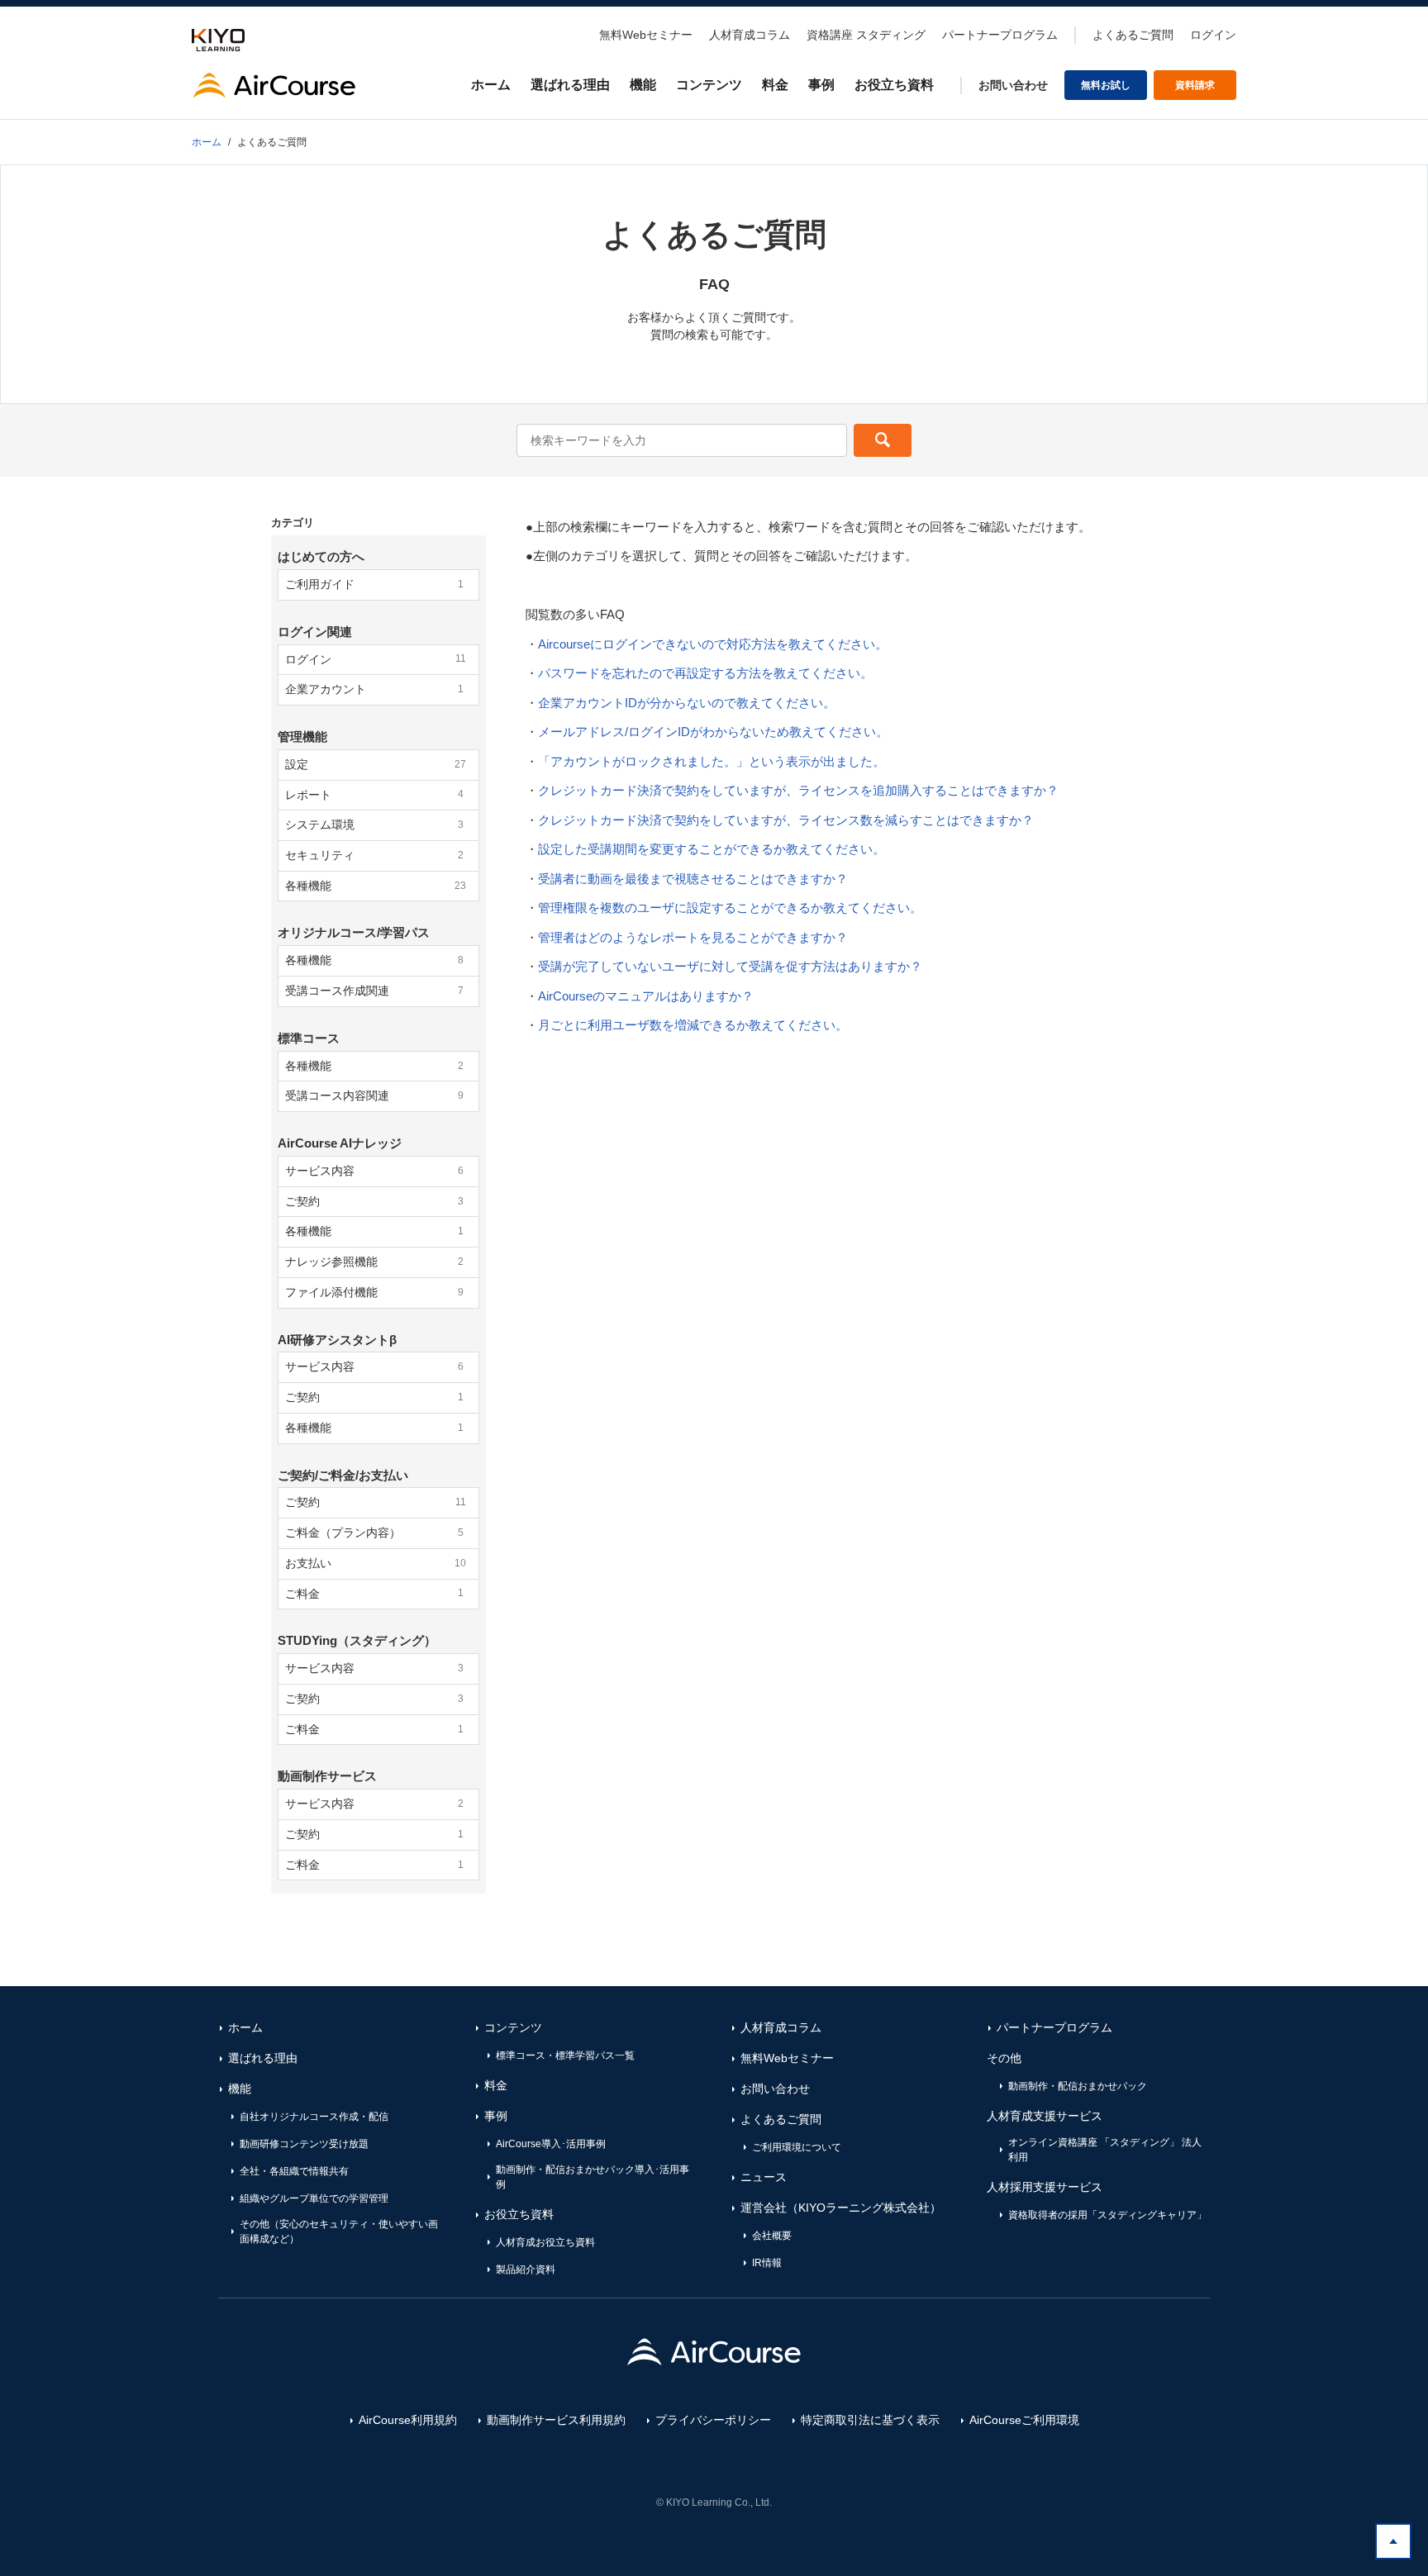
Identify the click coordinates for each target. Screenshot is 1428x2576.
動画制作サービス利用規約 (556, 2420)
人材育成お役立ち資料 (545, 2242)
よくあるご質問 (1133, 35)
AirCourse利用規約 (408, 2420)
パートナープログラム (1000, 35)
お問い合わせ (1013, 85)
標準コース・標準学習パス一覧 (565, 2056)
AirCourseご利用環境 (1024, 2420)
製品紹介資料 (526, 2269)
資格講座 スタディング (866, 35)
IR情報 (767, 2263)
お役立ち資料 (894, 85)
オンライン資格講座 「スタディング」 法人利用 (1105, 2150)
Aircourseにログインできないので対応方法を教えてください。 (713, 644)
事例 (821, 85)
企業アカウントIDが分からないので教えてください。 (687, 703)
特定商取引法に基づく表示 (870, 2420)
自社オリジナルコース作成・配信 (314, 2117)
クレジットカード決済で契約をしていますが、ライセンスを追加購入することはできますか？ (798, 790)
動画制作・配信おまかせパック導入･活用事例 (593, 2177)
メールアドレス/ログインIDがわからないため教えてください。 (713, 732)
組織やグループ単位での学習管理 (314, 2198)
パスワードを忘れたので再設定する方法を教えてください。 (705, 673)
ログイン (1213, 35)
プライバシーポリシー (713, 2420)
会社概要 (772, 2236)
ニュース (764, 2177)
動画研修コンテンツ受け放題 (304, 2144)
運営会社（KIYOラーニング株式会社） (841, 2208)
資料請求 (1195, 85)
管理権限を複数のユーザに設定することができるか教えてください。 (730, 908)
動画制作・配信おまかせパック (1078, 2086)
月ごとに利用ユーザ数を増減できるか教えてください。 (693, 1025)
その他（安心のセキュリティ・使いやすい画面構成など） (339, 2231)
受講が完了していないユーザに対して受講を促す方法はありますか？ (730, 966)
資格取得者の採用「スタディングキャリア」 (1107, 2215)
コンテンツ (709, 85)
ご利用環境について (797, 2147)
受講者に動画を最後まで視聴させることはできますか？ (693, 879)
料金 (775, 85)
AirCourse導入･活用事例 (551, 2144)
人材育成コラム (750, 35)
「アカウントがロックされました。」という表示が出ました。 (712, 761)
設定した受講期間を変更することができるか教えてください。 (712, 849)
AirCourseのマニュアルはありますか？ (646, 996)
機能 (643, 85)
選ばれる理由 (570, 85)
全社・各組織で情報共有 (294, 2171)
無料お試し (1106, 85)
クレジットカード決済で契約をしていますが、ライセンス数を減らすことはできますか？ (786, 820)
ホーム (491, 85)
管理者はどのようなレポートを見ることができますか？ (693, 937)
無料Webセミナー (646, 35)
